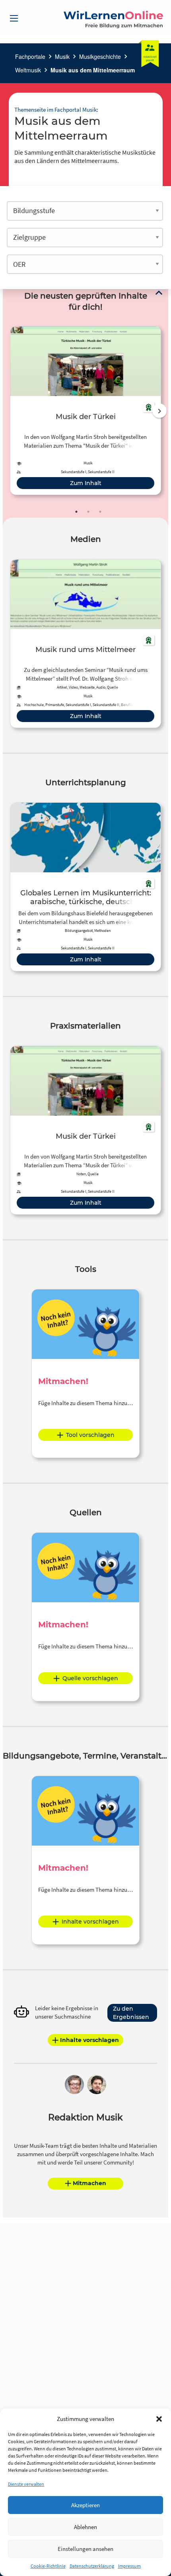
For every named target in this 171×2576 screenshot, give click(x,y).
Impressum (129, 2566)
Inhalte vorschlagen (90, 1922)
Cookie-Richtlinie (48, 2566)
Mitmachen (89, 2183)
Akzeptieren (85, 2505)
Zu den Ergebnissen (131, 2013)
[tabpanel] (85, 411)
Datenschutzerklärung (92, 2566)
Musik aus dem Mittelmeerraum (93, 70)
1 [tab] (76, 512)
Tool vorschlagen (90, 1435)
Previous (8, 411)
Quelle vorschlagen (90, 1678)
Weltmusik (28, 70)
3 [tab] (100, 512)
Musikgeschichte (100, 56)
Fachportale (30, 56)
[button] (159, 2419)
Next (159, 411)
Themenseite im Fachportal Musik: (56, 110)
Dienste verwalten (26, 2484)
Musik (62, 56)
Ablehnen (85, 2527)
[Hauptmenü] (14, 18)
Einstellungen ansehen (85, 2549)
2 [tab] (88, 512)
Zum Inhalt (86, 483)
